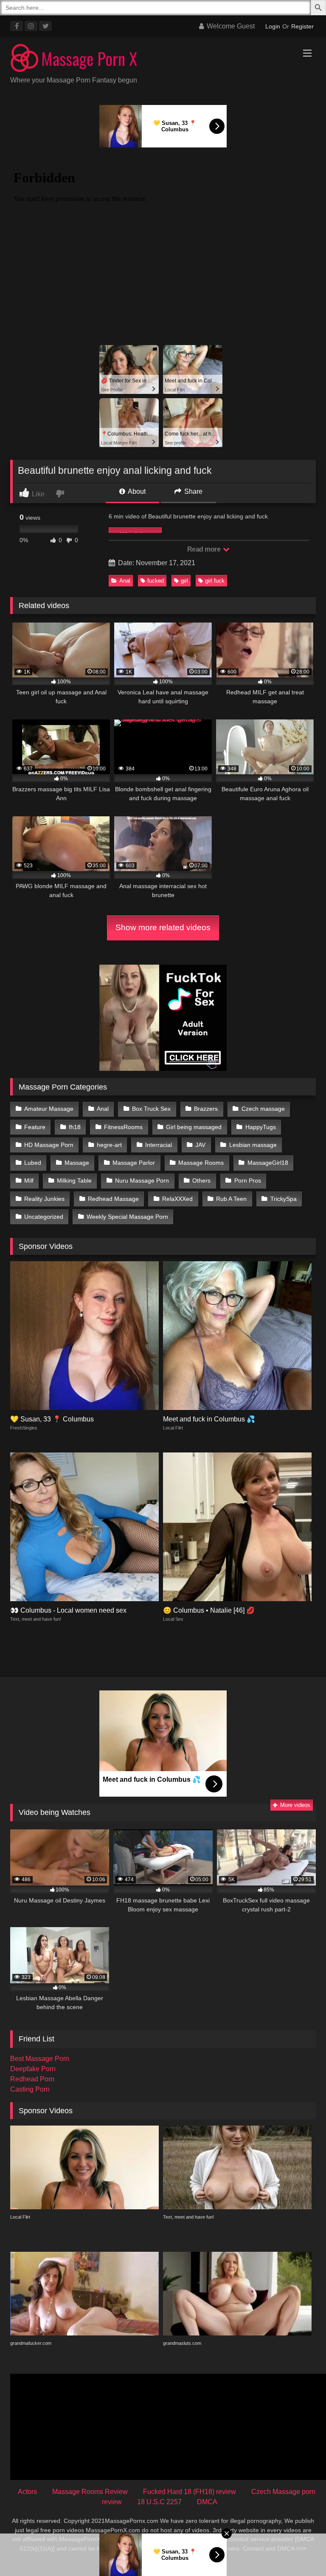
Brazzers (206, 1109)
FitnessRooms (123, 1127)
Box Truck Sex (151, 1109)
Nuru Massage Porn (142, 1180)
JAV (200, 1145)
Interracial (159, 1145)
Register (302, 26)
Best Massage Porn (40, 2059)
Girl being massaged (194, 1127)
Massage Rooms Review (90, 2492)
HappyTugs (261, 1127)
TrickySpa (284, 1199)
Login (273, 26)
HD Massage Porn (49, 1145)
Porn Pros (248, 1180)
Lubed (33, 1163)
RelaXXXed (177, 1199)
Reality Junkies (44, 1199)
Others (201, 1180)
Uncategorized (44, 1217)
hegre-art (109, 1145)
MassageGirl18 (268, 1163)
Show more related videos (163, 927)
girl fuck (215, 581)
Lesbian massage (253, 1145)
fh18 (75, 1127)
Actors (27, 2492)
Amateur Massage (49, 1109)
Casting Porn (30, 2089)
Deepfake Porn (33, 2069)
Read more (205, 549)
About (136, 491)
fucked (156, 581)
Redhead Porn (32, 2079)
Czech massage (263, 1109)
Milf (29, 1180)
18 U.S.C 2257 (159, 2502)
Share (193, 491)
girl (184, 581)
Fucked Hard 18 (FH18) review (190, 2492)
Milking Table (74, 1180)
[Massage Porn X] (163, 59)
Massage (77, 1163)
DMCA (207, 2502)
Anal (125, 581)
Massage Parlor (134, 1163)
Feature (35, 1127)
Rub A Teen (231, 1199)
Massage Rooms (201, 1163)
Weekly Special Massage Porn (127, 1217)
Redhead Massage (113, 1199)
